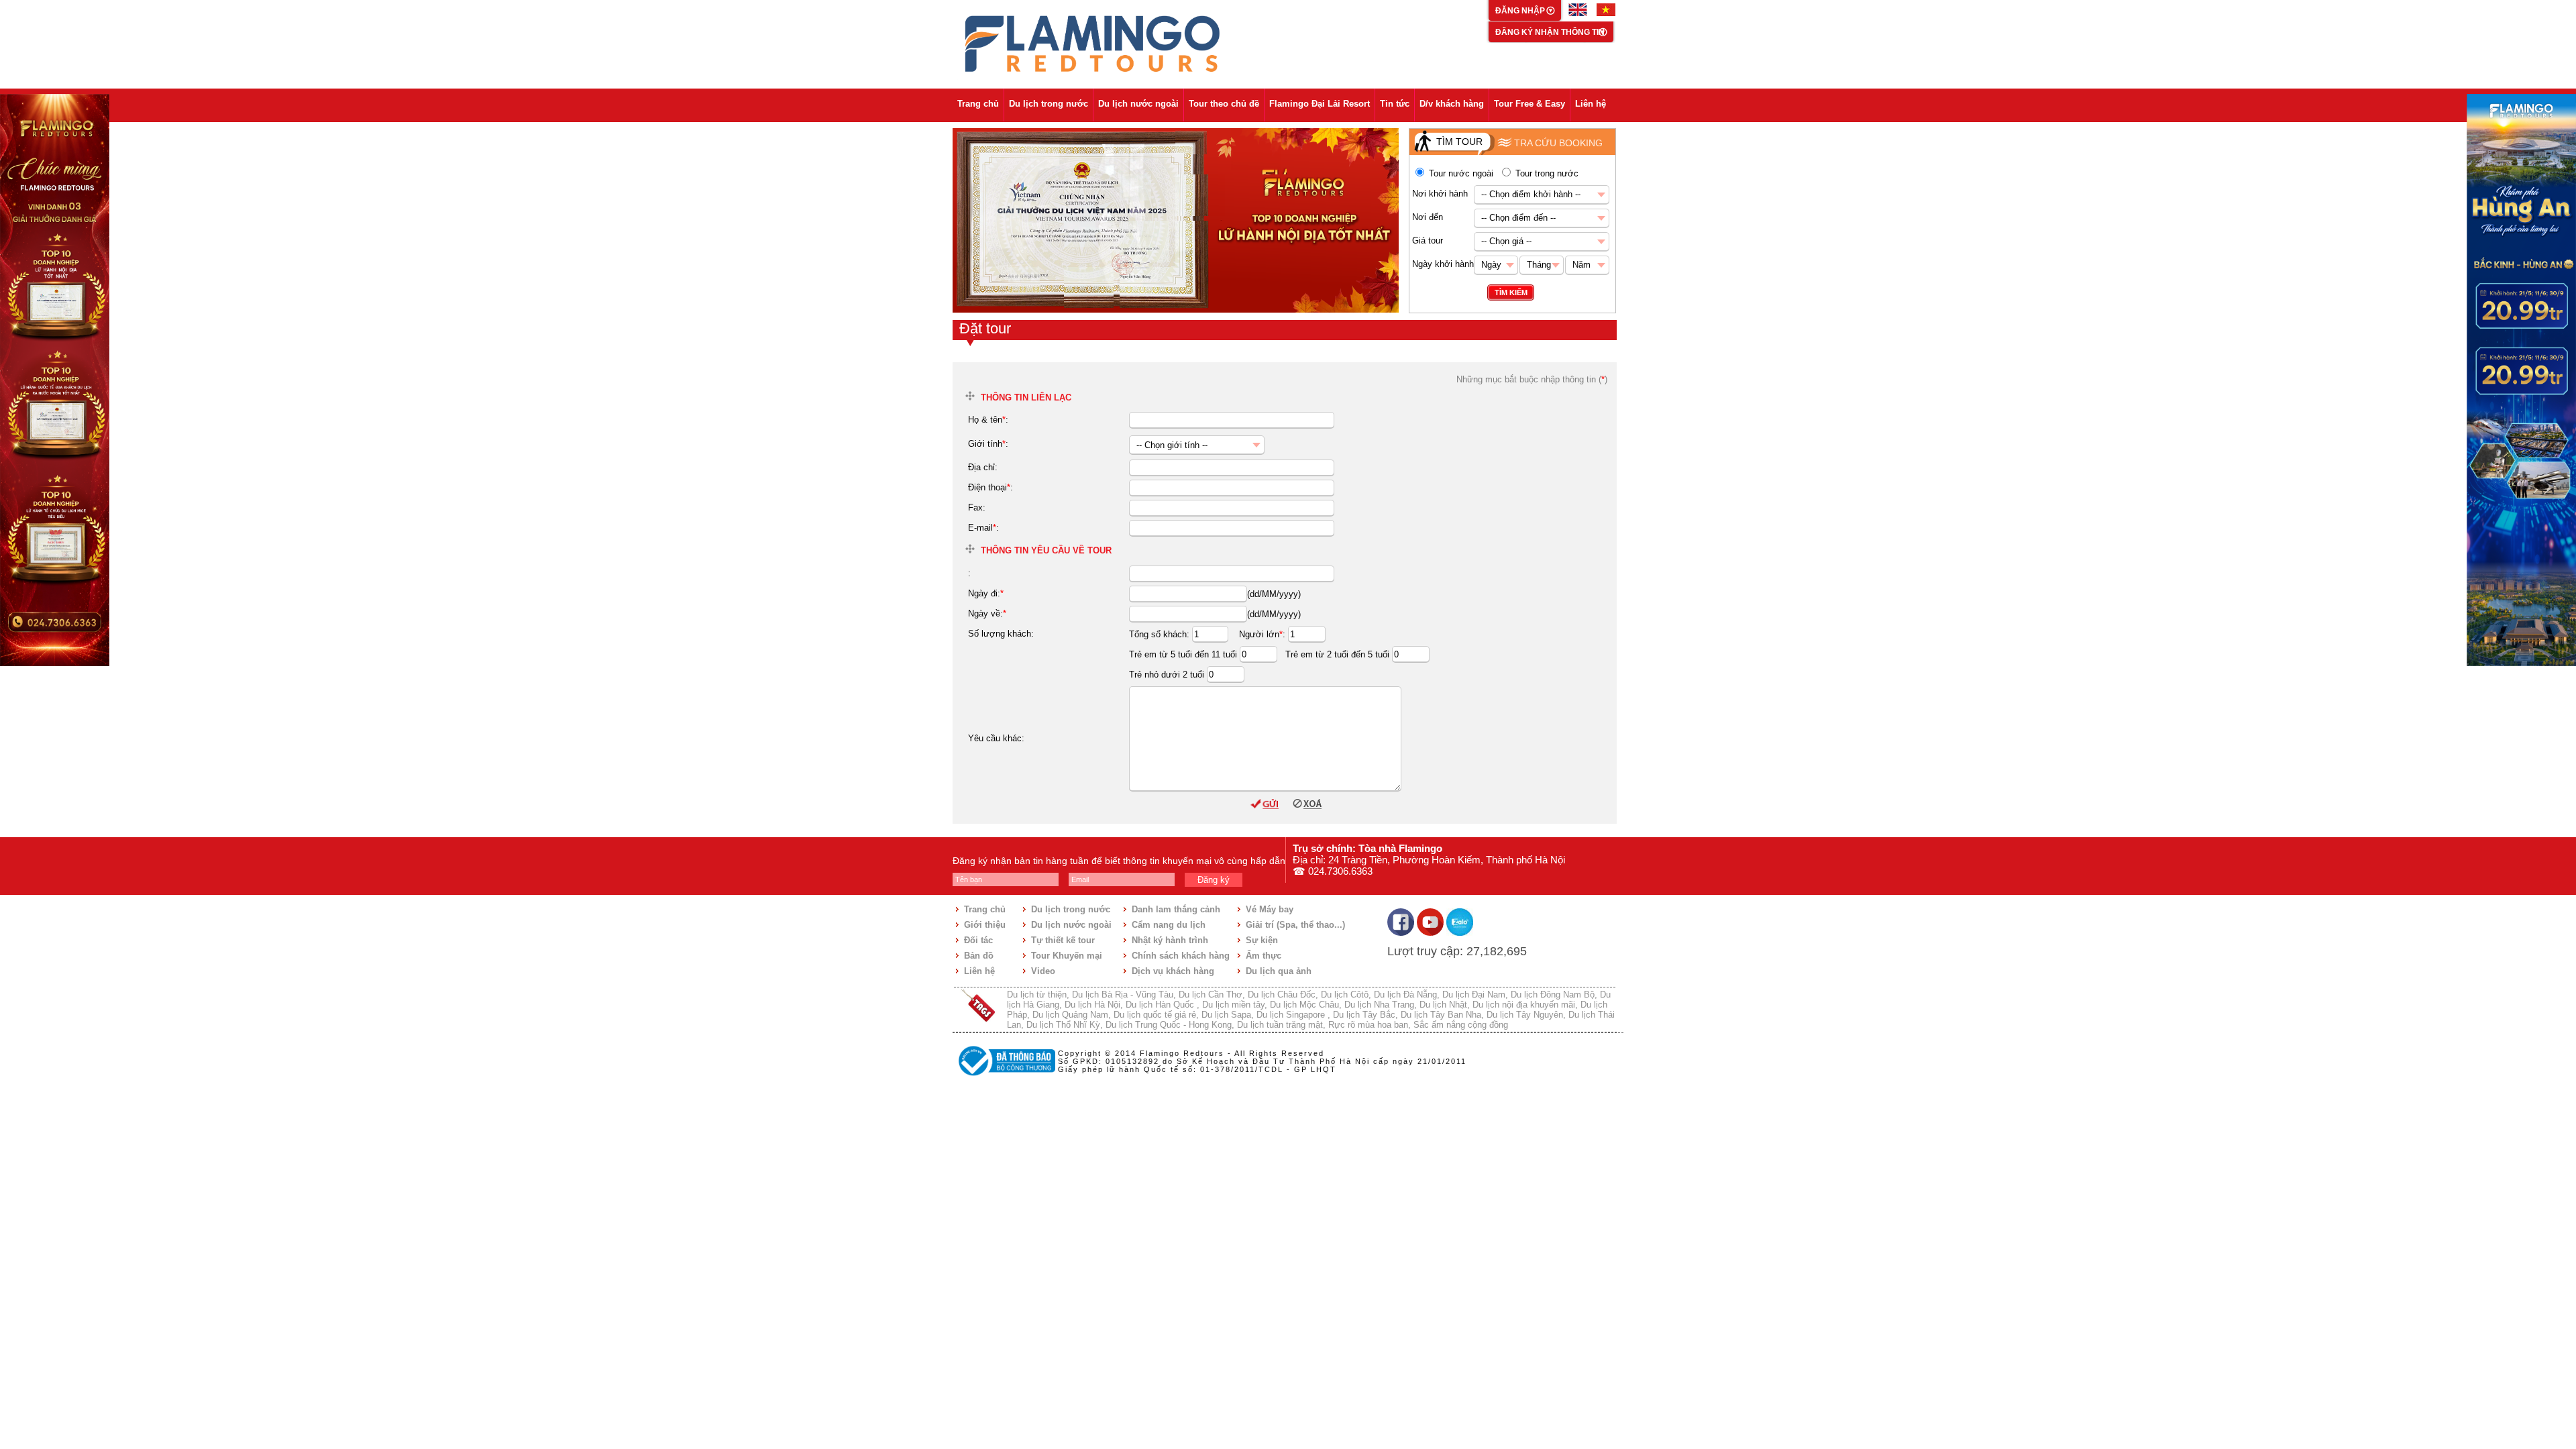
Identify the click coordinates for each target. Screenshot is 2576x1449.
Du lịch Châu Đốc (1282, 995)
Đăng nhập (1521, 11)
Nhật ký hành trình (1170, 940)
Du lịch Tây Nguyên (1525, 1015)
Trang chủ (978, 104)
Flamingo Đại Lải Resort (1320, 104)
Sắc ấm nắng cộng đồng (1461, 1025)
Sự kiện (1262, 940)
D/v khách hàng (1452, 104)
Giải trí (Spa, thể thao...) (1295, 925)
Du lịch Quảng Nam (1070, 1015)
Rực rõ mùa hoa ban (1368, 1025)
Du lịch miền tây (1233, 1005)
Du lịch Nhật (1443, 1005)
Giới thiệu (985, 925)
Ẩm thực (1264, 956)
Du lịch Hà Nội (1092, 1005)
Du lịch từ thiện (1037, 995)
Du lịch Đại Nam (1474, 995)
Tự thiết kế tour (1063, 940)
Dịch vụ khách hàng (1173, 971)
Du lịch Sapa (1226, 1015)
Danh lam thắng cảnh (1176, 909)
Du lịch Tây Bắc (1364, 1015)
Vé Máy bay (1270, 909)
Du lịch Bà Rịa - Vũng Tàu (1123, 995)
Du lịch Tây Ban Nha (1441, 1015)
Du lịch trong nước (1049, 104)
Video (1043, 971)
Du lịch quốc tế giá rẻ (1155, 1015)
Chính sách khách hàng (1181, 956)
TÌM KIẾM (1511, 292)
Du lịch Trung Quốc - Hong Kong (1169, 1025)
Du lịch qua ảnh (1279, 971)
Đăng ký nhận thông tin (1550, 32)
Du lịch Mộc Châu (1304, 1005)
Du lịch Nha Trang (1379, 1005)
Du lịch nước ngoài (1138, 104)
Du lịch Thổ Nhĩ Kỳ (1063, 1025)
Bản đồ (979, 956)
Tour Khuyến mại (1067, 956)
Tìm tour (1459, 142)
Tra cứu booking (1558, 143)
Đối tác (978, 940)
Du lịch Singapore (1292, 1015)
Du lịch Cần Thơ (1211, 995)
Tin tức (1395, 104)
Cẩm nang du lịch (1169, 925)
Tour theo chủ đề (1224, 104)
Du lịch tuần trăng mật (1280, 1025)
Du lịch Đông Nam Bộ (1553, 995)
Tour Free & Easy (1529, 104)
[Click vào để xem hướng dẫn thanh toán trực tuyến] (1005, 1077)
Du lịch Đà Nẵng (1405, 995)
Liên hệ (1591, 104)
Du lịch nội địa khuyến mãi (1524, 1005)
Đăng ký (1214, 880)
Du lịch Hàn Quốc (1161, 1005)
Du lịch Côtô (1345, 995)
